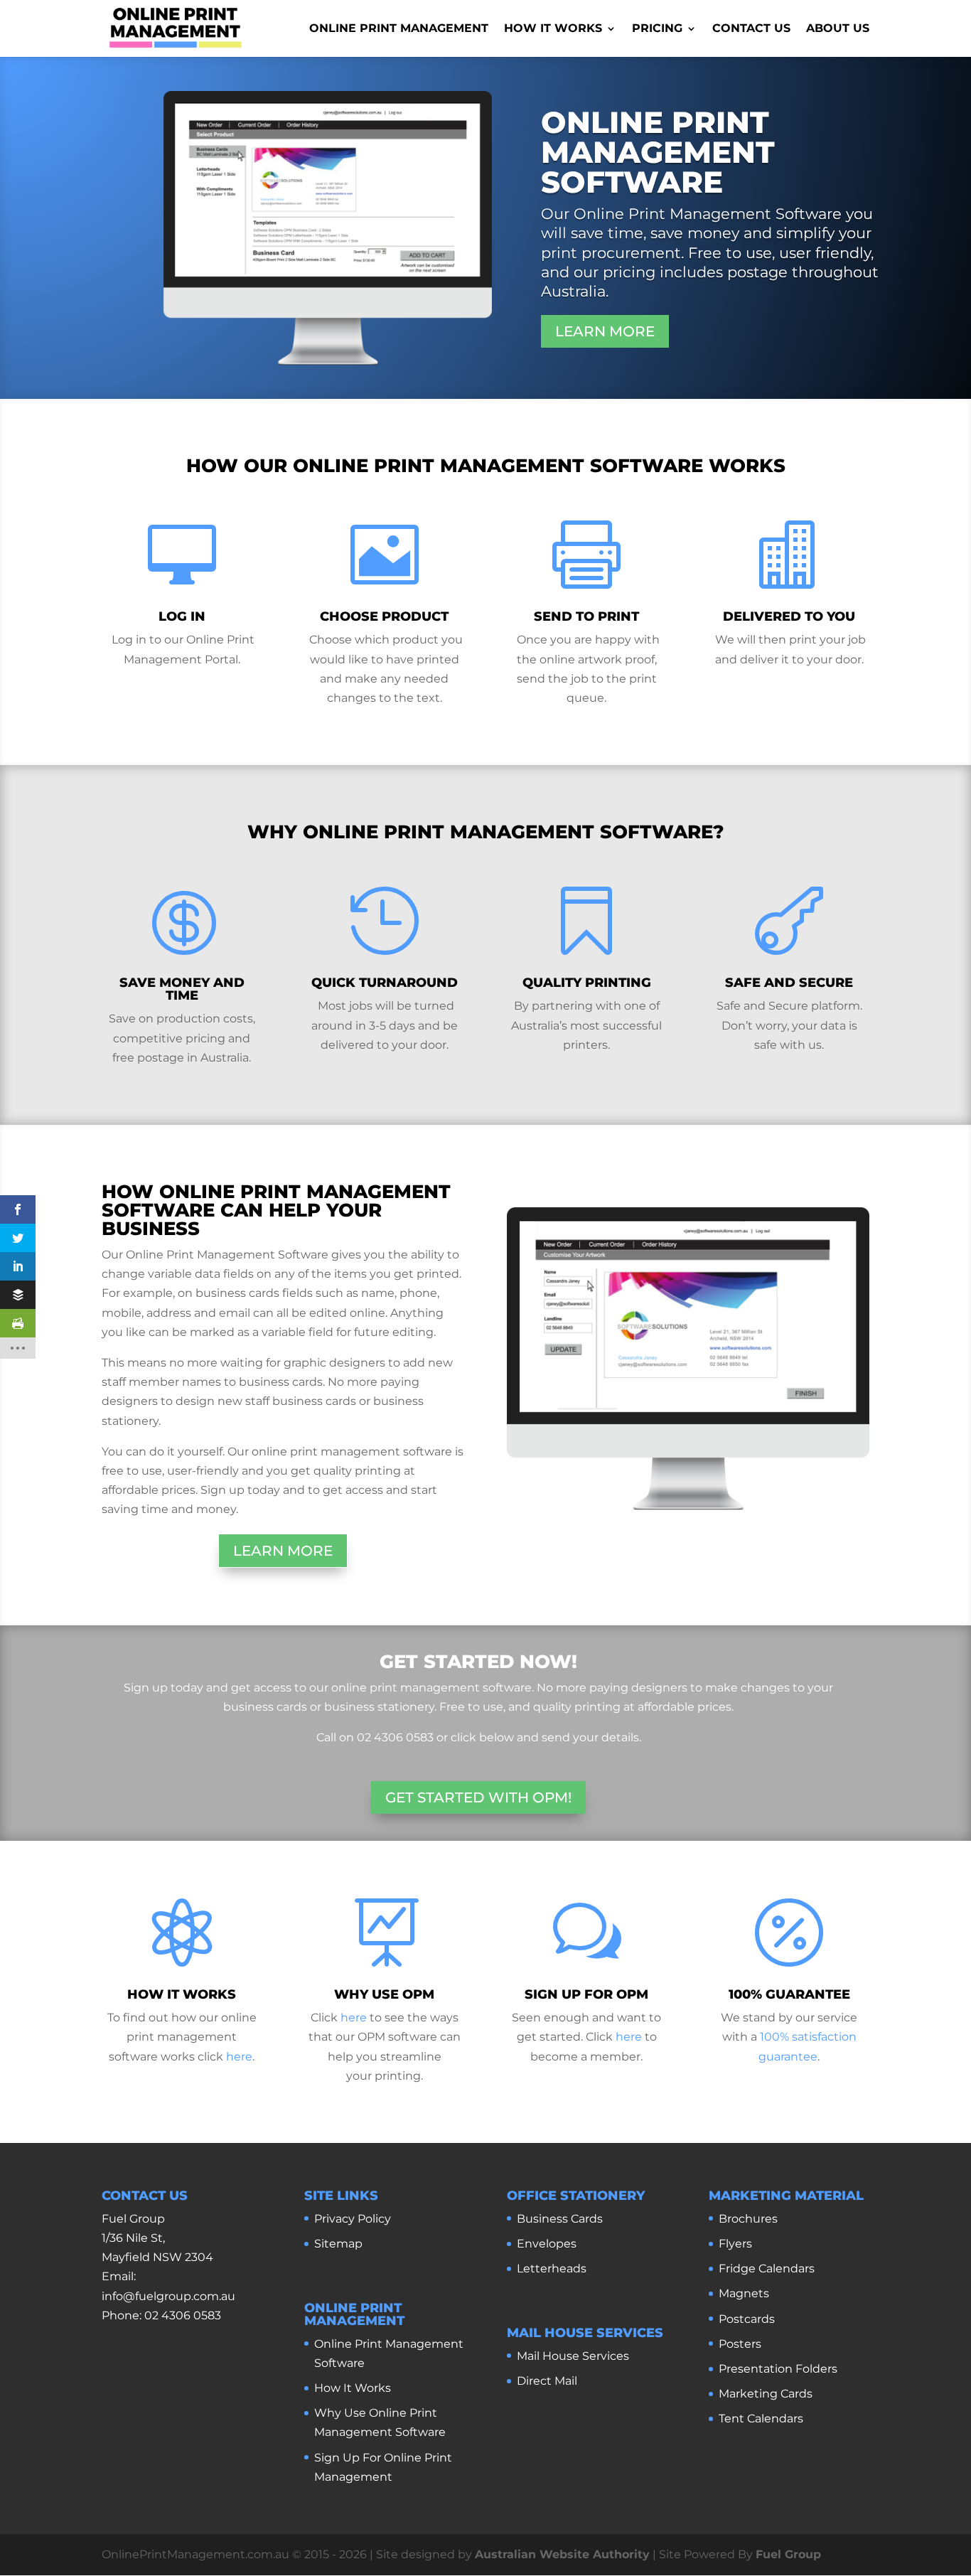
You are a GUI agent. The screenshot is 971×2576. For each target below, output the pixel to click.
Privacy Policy (353, 2219)
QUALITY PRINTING (587, 983)
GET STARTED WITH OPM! (478, 1797)
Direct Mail (547, 2381)
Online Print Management (399, 29)
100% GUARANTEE (789, 1994)
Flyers (735, 2244)
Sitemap (338, 2244)
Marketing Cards (766, 2394)
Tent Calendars (761, 2419)
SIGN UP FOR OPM (586, 1994)
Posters (740, 2344)
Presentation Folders (778, 2369)
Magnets (744, 2293)
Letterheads (552, 2268)
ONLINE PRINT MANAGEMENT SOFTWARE (658, 152)
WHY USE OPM (384, 1994)
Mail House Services (573, 2356)
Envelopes (547, 2244)
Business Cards (560, 2219)
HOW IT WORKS (182, 1994)
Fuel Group (788, 2554)
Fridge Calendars (767, 2268)
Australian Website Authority (562, 2554)
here (239, 2057)
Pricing (657, 29)
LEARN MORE (605, 331)
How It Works (553, 29)
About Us (838, 29)
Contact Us (751, 29)
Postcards (747, 2319)
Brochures (748, 2219)
